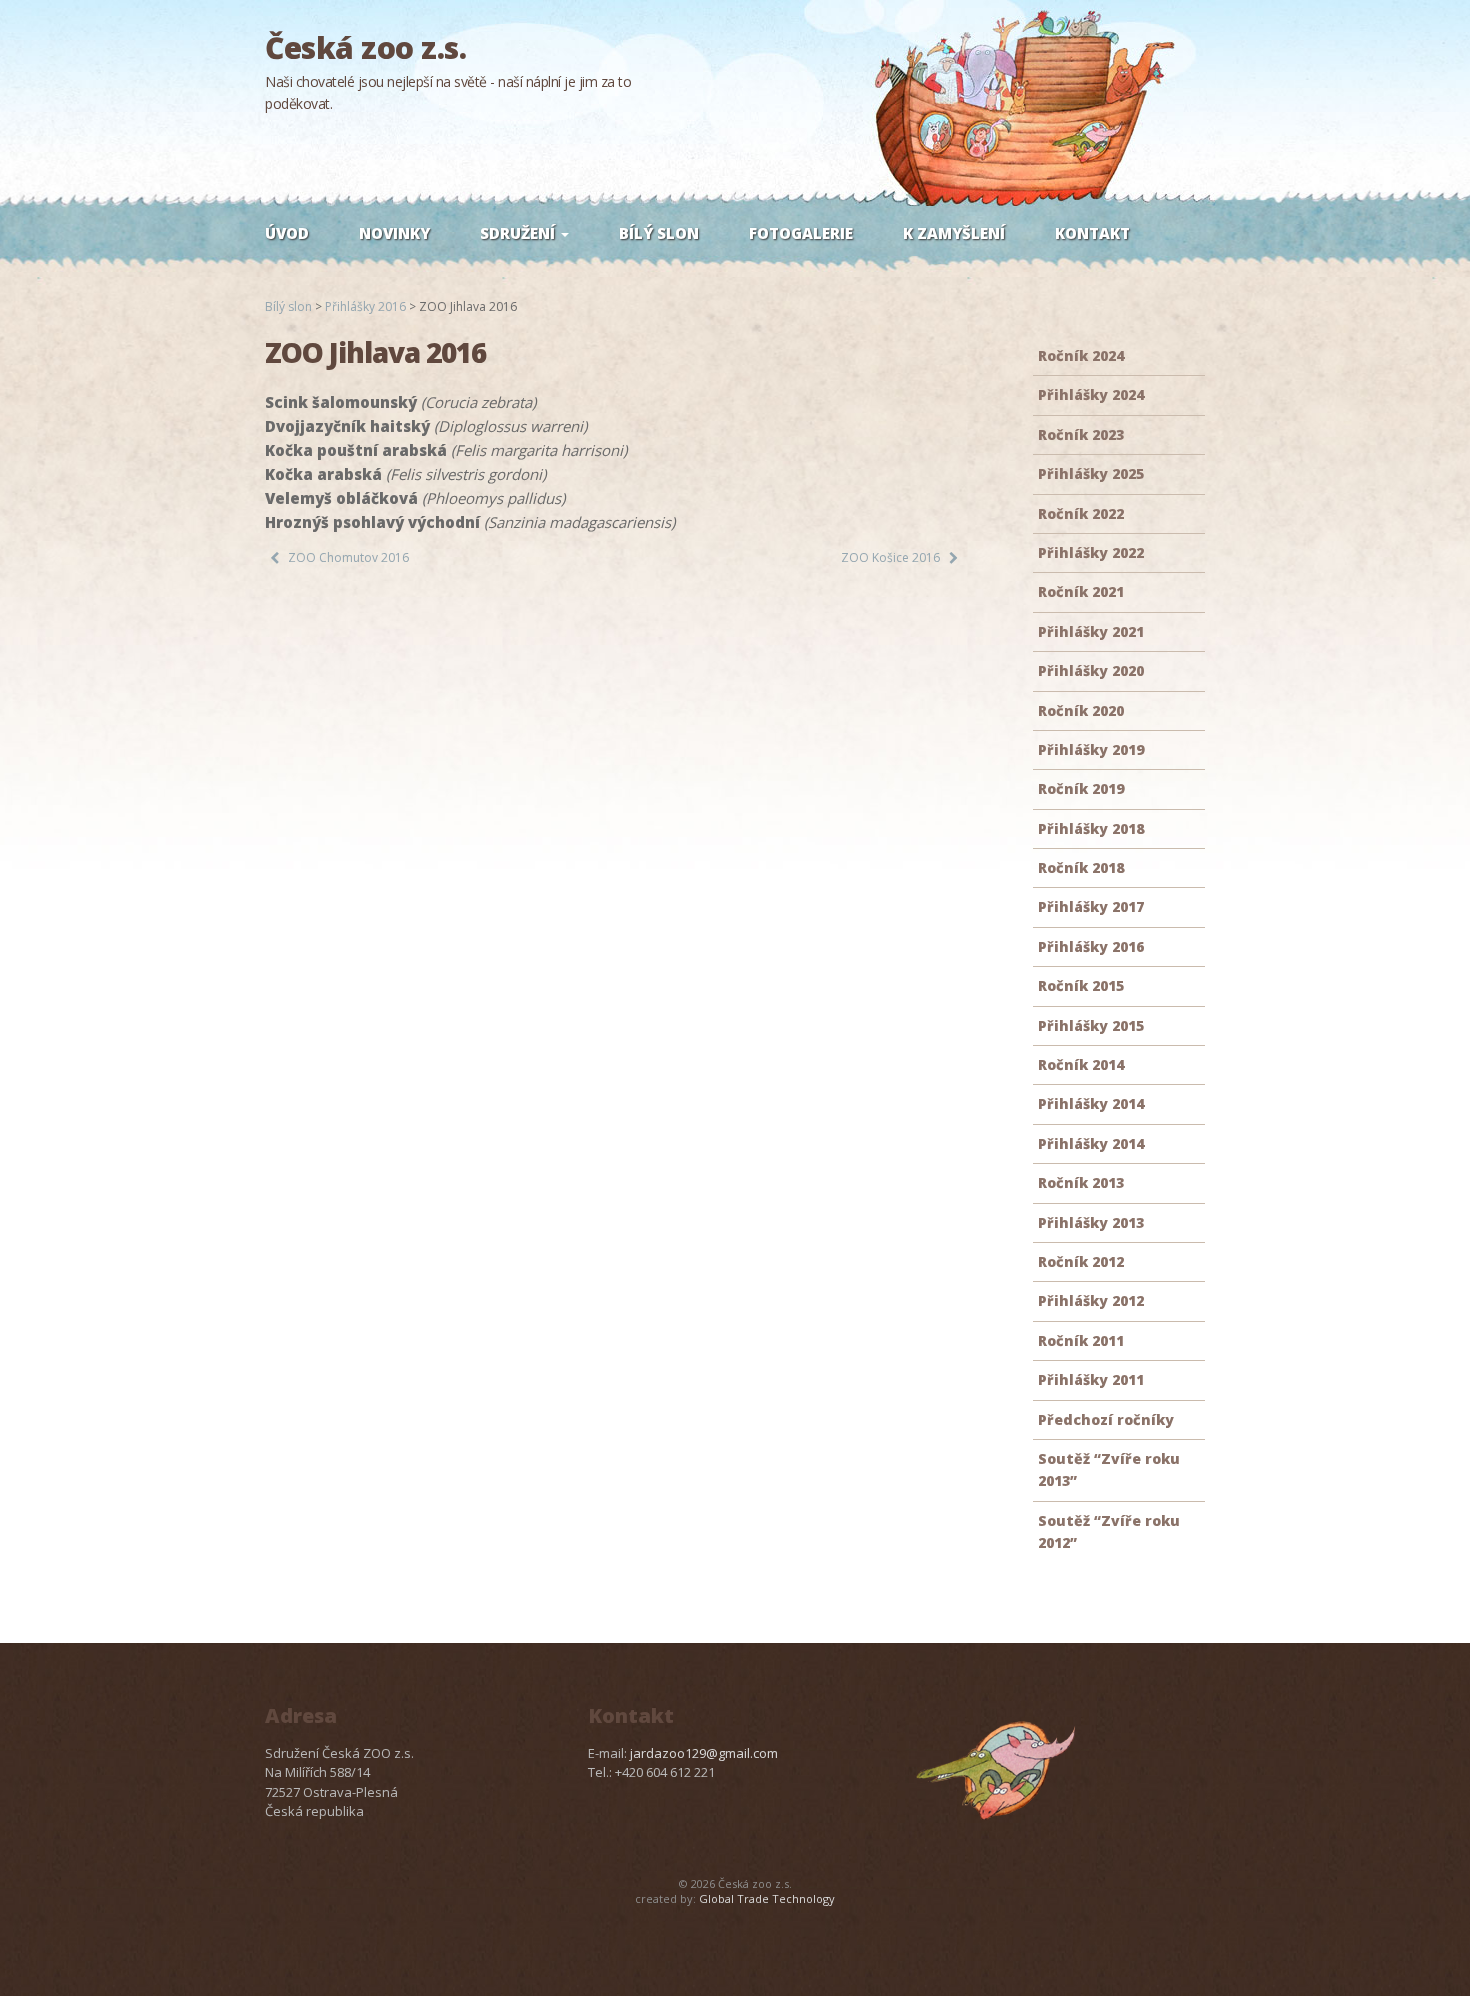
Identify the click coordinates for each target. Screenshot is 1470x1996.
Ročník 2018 (1081, 867)
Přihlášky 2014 (1091, 1103)
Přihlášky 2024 (1091, 394)
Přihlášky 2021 (1091, 631)
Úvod (287, 233)
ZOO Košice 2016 (890, 557)
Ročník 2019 (1081, 788)
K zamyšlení (954, 233)
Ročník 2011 (1081, 1340)
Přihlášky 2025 (1091, 473)
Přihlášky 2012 (1091, 1300)
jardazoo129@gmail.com (704, 1753)
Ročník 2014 (1081, 1064)
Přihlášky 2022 (1091, 552)
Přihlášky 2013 (1091, 1222)
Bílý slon (659, 233)
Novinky (394, 233)
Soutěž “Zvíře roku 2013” (1109, 1469)
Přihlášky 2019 (1091, 749)
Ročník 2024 (1081, 355)
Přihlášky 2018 (1091, 828)
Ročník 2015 (1081, 985)
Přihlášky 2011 (1091, 1379)
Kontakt (1092, 233)
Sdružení (519, 233)
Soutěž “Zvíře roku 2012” (1109, 1531)
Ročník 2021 (1081, 591)
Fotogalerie (801, 233)
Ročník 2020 (1081, 710)
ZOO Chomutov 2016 (348, 557)
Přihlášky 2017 (1091, 906)
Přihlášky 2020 (1091, 670)
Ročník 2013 (1081, 1182)
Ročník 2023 (1081, 434)
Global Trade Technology (767, 1898)
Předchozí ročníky (1106, 1419)
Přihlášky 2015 (1091, 1025)
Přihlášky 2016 (1091, 946)
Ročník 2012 (1081, 1261)
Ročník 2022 (1081, 513)
